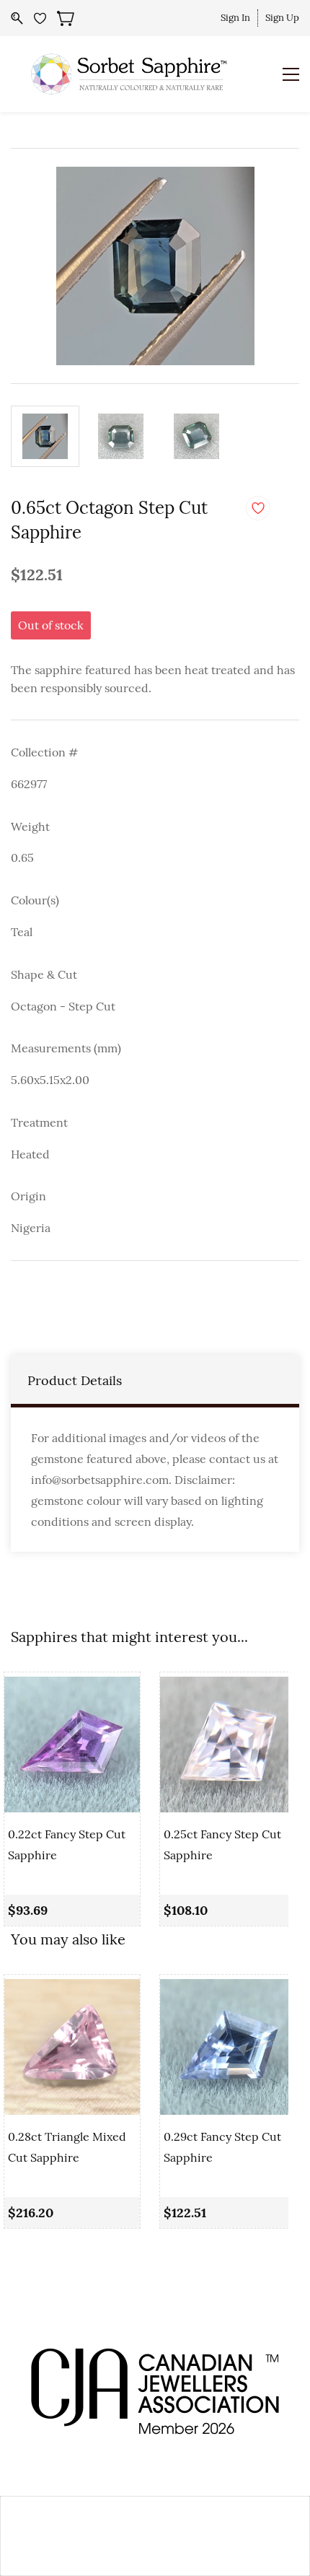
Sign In (235, 18)
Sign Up (282, 18)
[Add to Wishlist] (258, 508)
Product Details (75, 1380)
